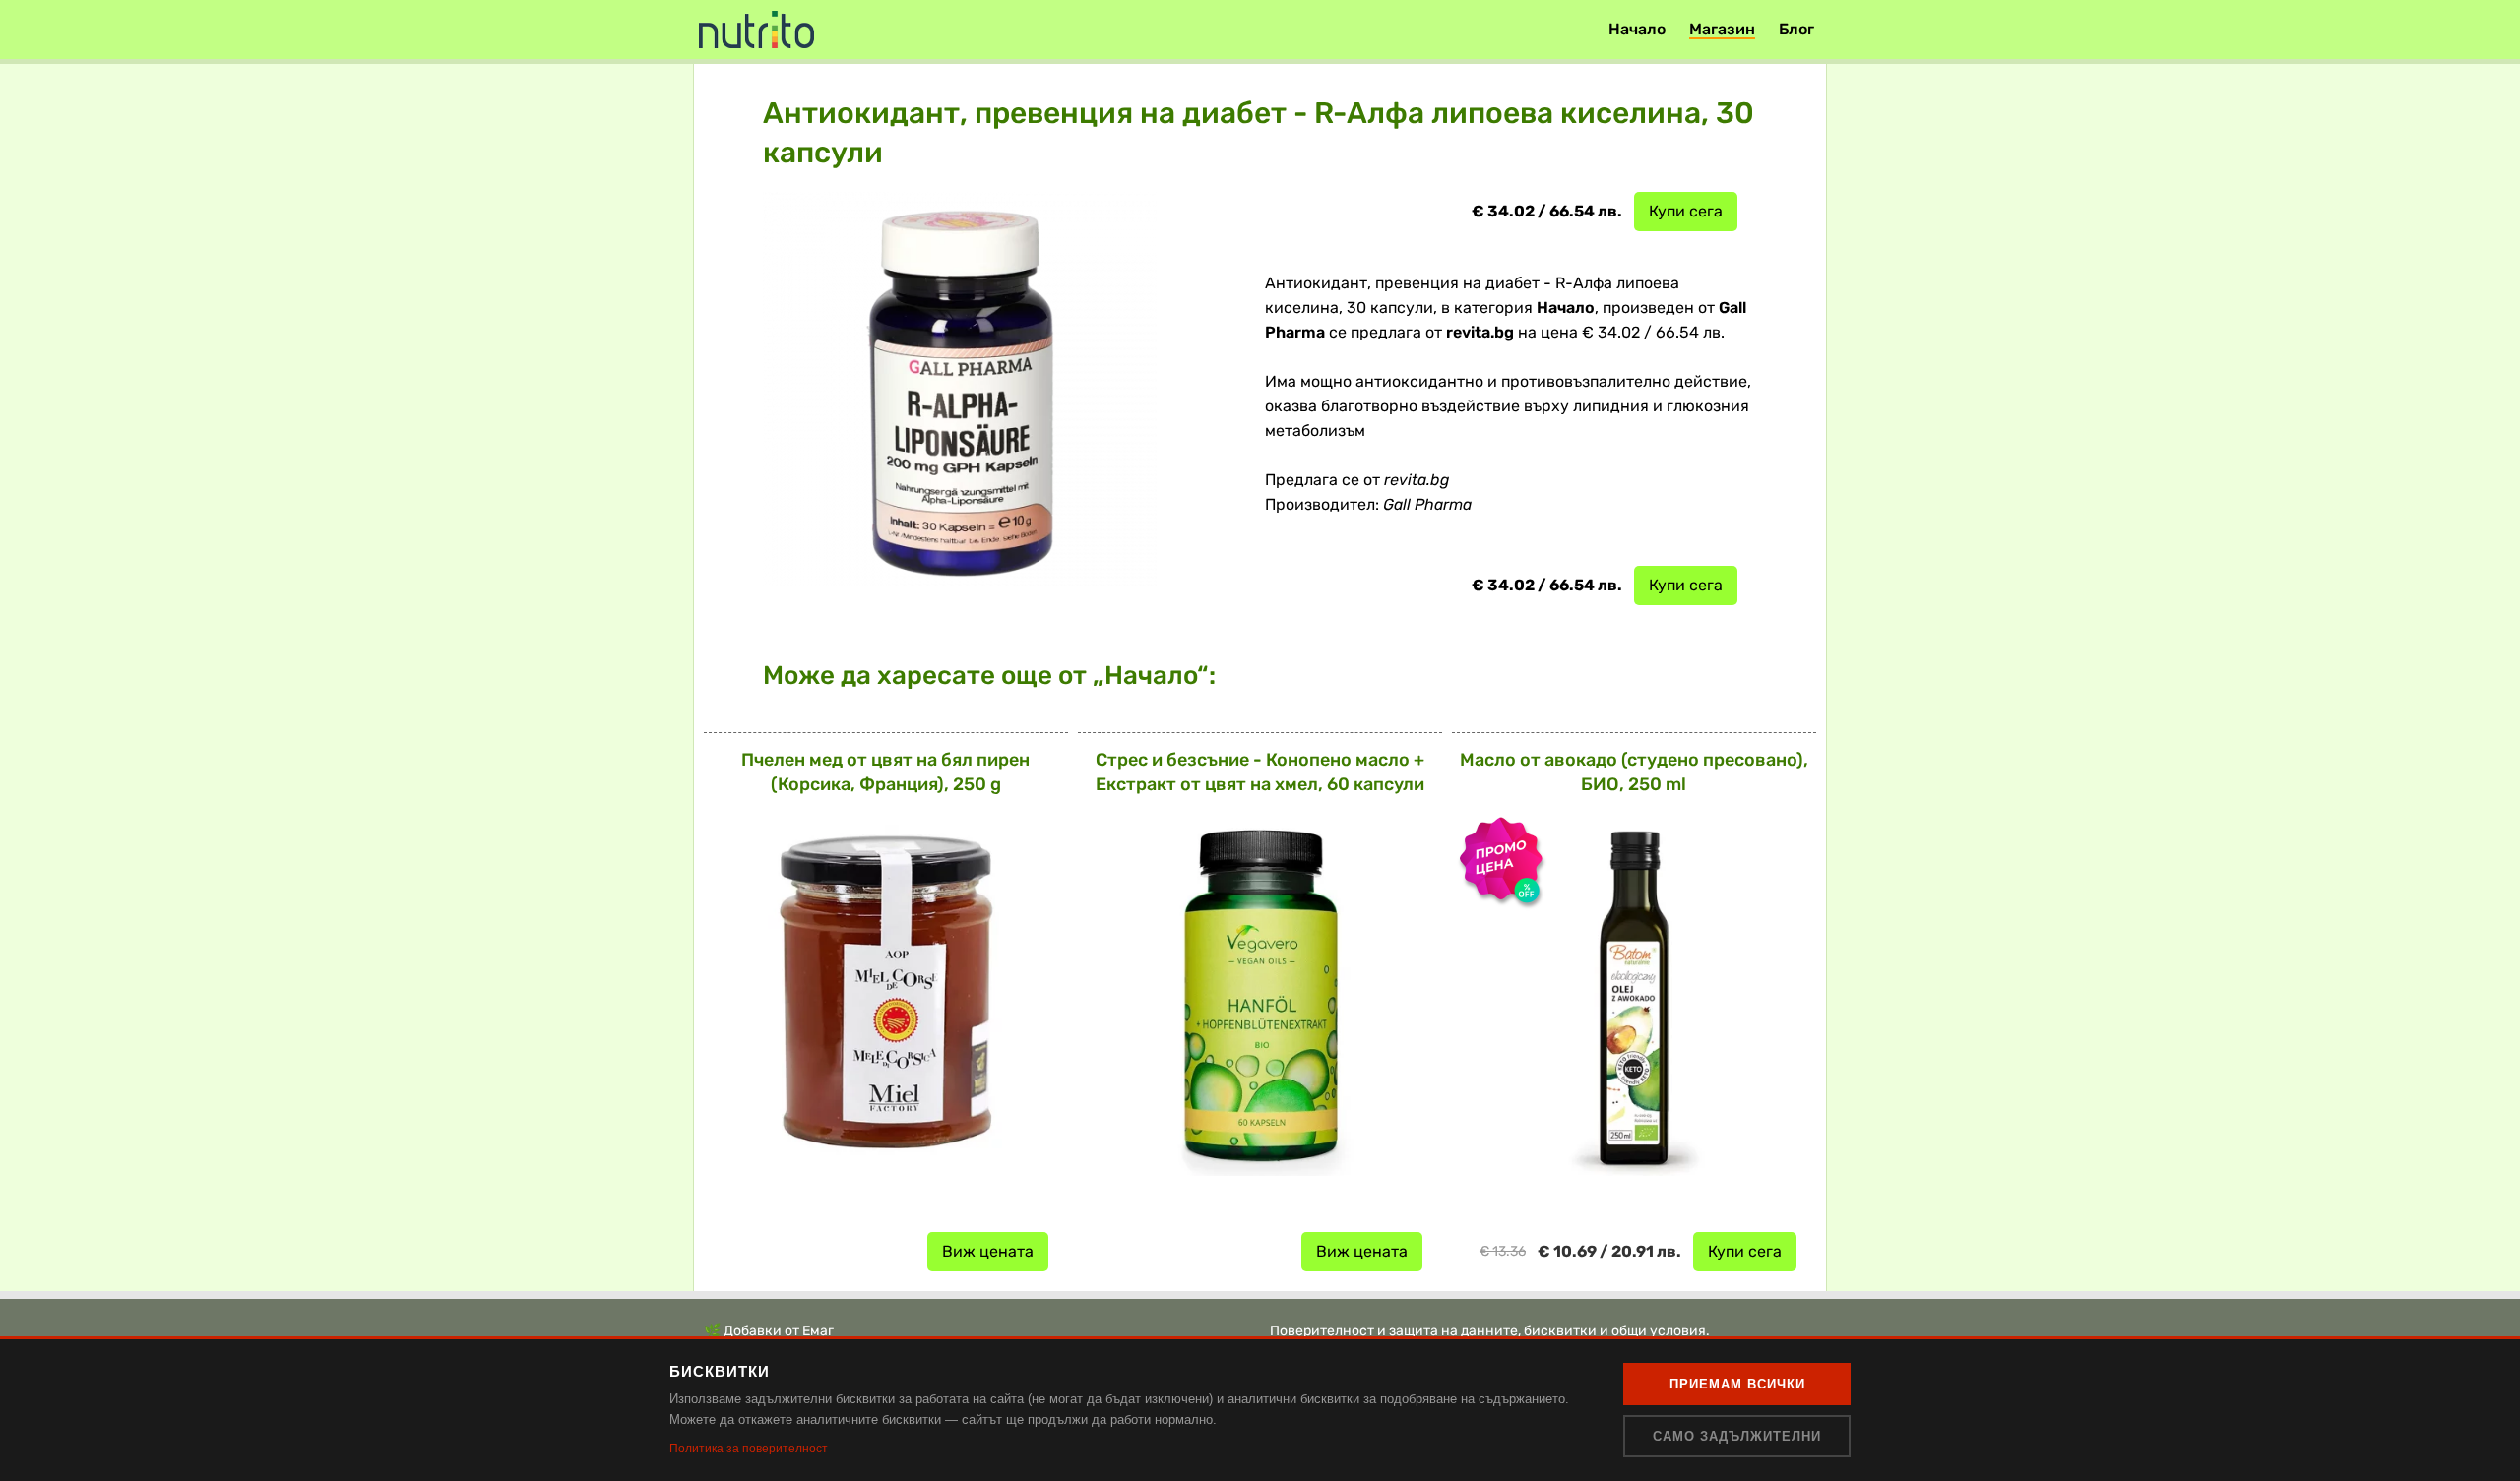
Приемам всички (1737, 1384)
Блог (1796, 29)
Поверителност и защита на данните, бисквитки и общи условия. (1490, 1331)
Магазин (1722, 29)
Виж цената (988, 1251)
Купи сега (1686, 211)
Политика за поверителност (749, 1449)
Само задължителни (1737, 1436)
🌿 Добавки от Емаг (769, 1331)
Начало (1637, 29)
